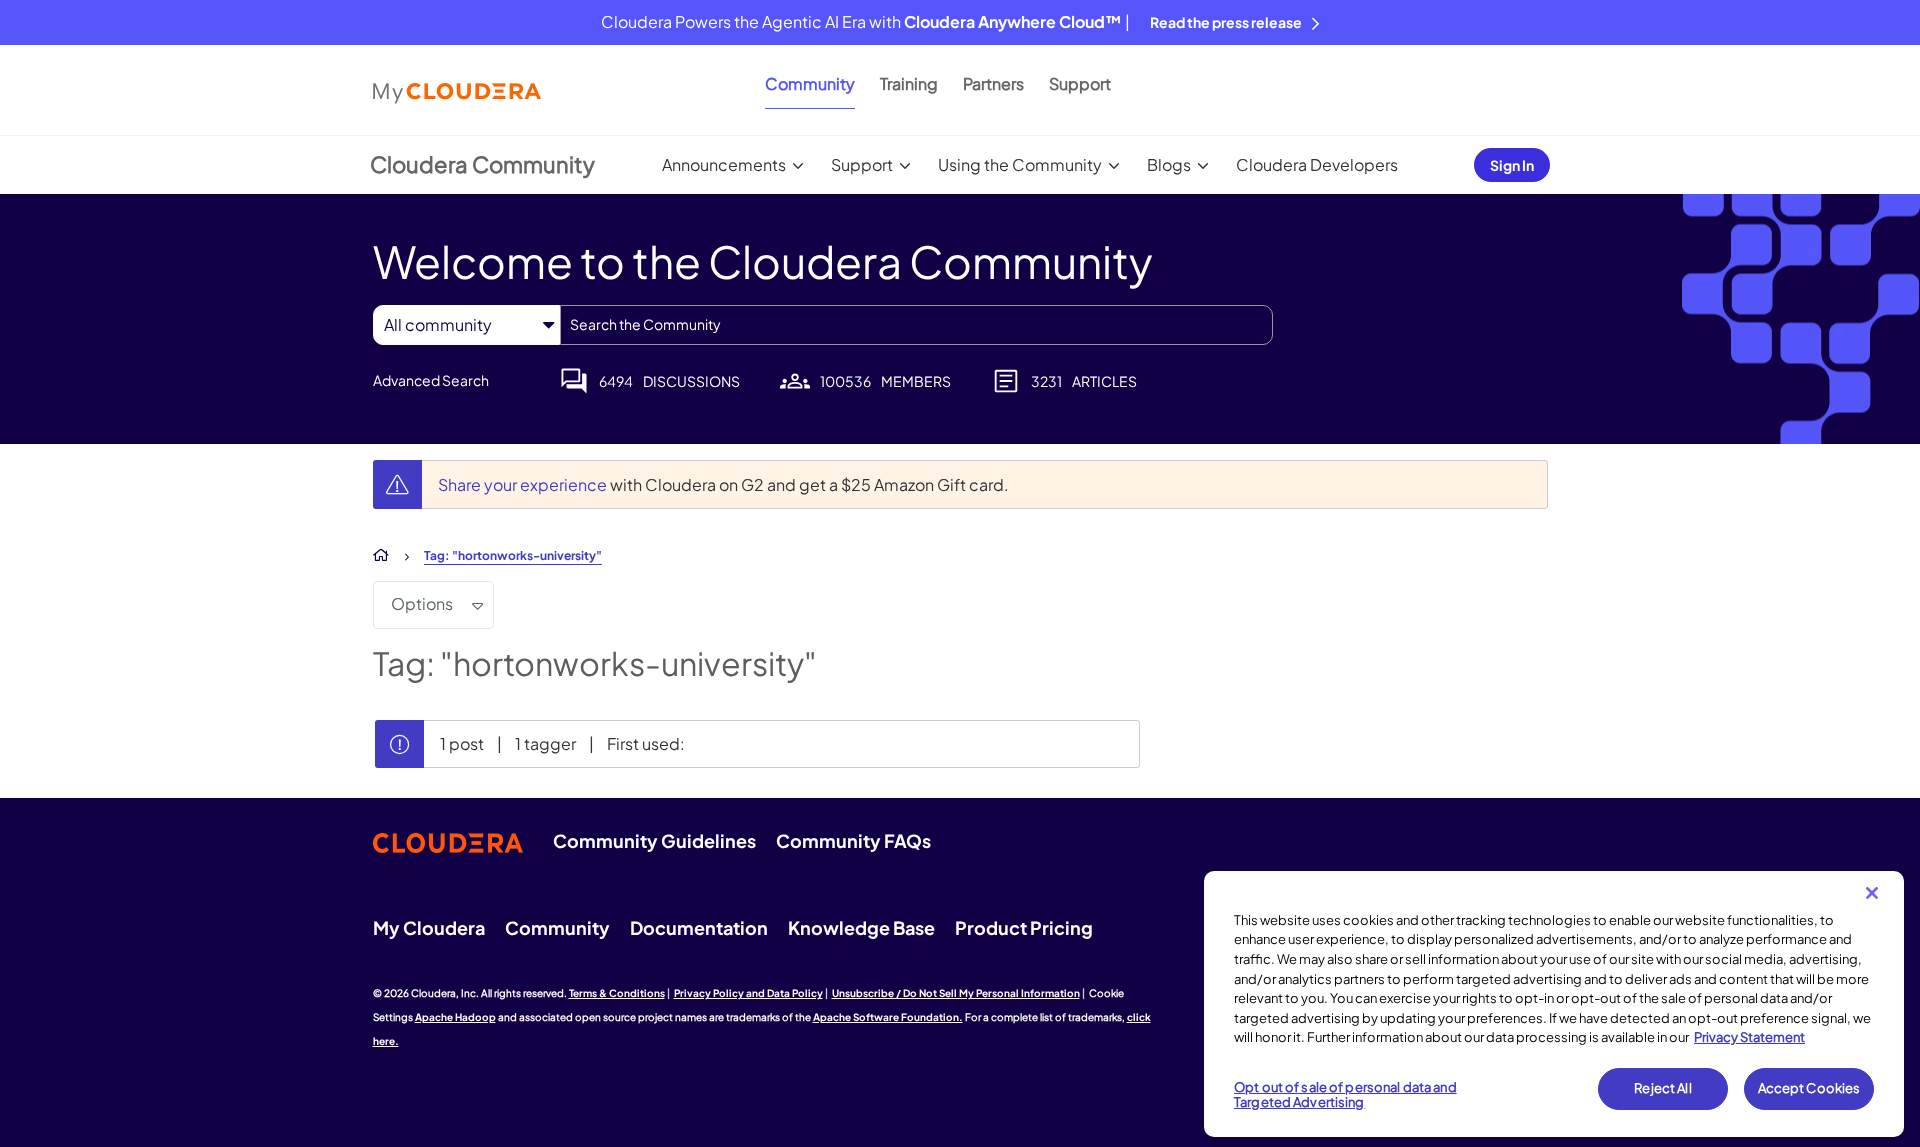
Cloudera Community (482, 164)
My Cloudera (429, 927)
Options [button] (422, 603)
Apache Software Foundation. (888, 1017)
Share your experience (524, 484)
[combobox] (916, 325)
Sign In (1512, 165)
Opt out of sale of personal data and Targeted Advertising (1345, 1095)
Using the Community (1020, 164)
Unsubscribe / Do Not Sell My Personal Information (956, 993)
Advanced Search (431, 380)
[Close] (1872, 893)
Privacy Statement (1749, 1037)
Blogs (1169, 164)
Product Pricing (1024, 927)
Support (1080, 83)
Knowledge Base (861, 927)
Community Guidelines (654, 840)
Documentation (699, 927)
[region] (1554, 1004)
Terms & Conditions (617, 993)
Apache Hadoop (455, 1017)
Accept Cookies (1809, 1088)
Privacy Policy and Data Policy (748, 993)
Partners (993, 83)
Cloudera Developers (1317, 164)
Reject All (1662, 1088)
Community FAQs (853, 840)
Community (810, 83)
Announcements (724, 164)
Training (909, 83)
